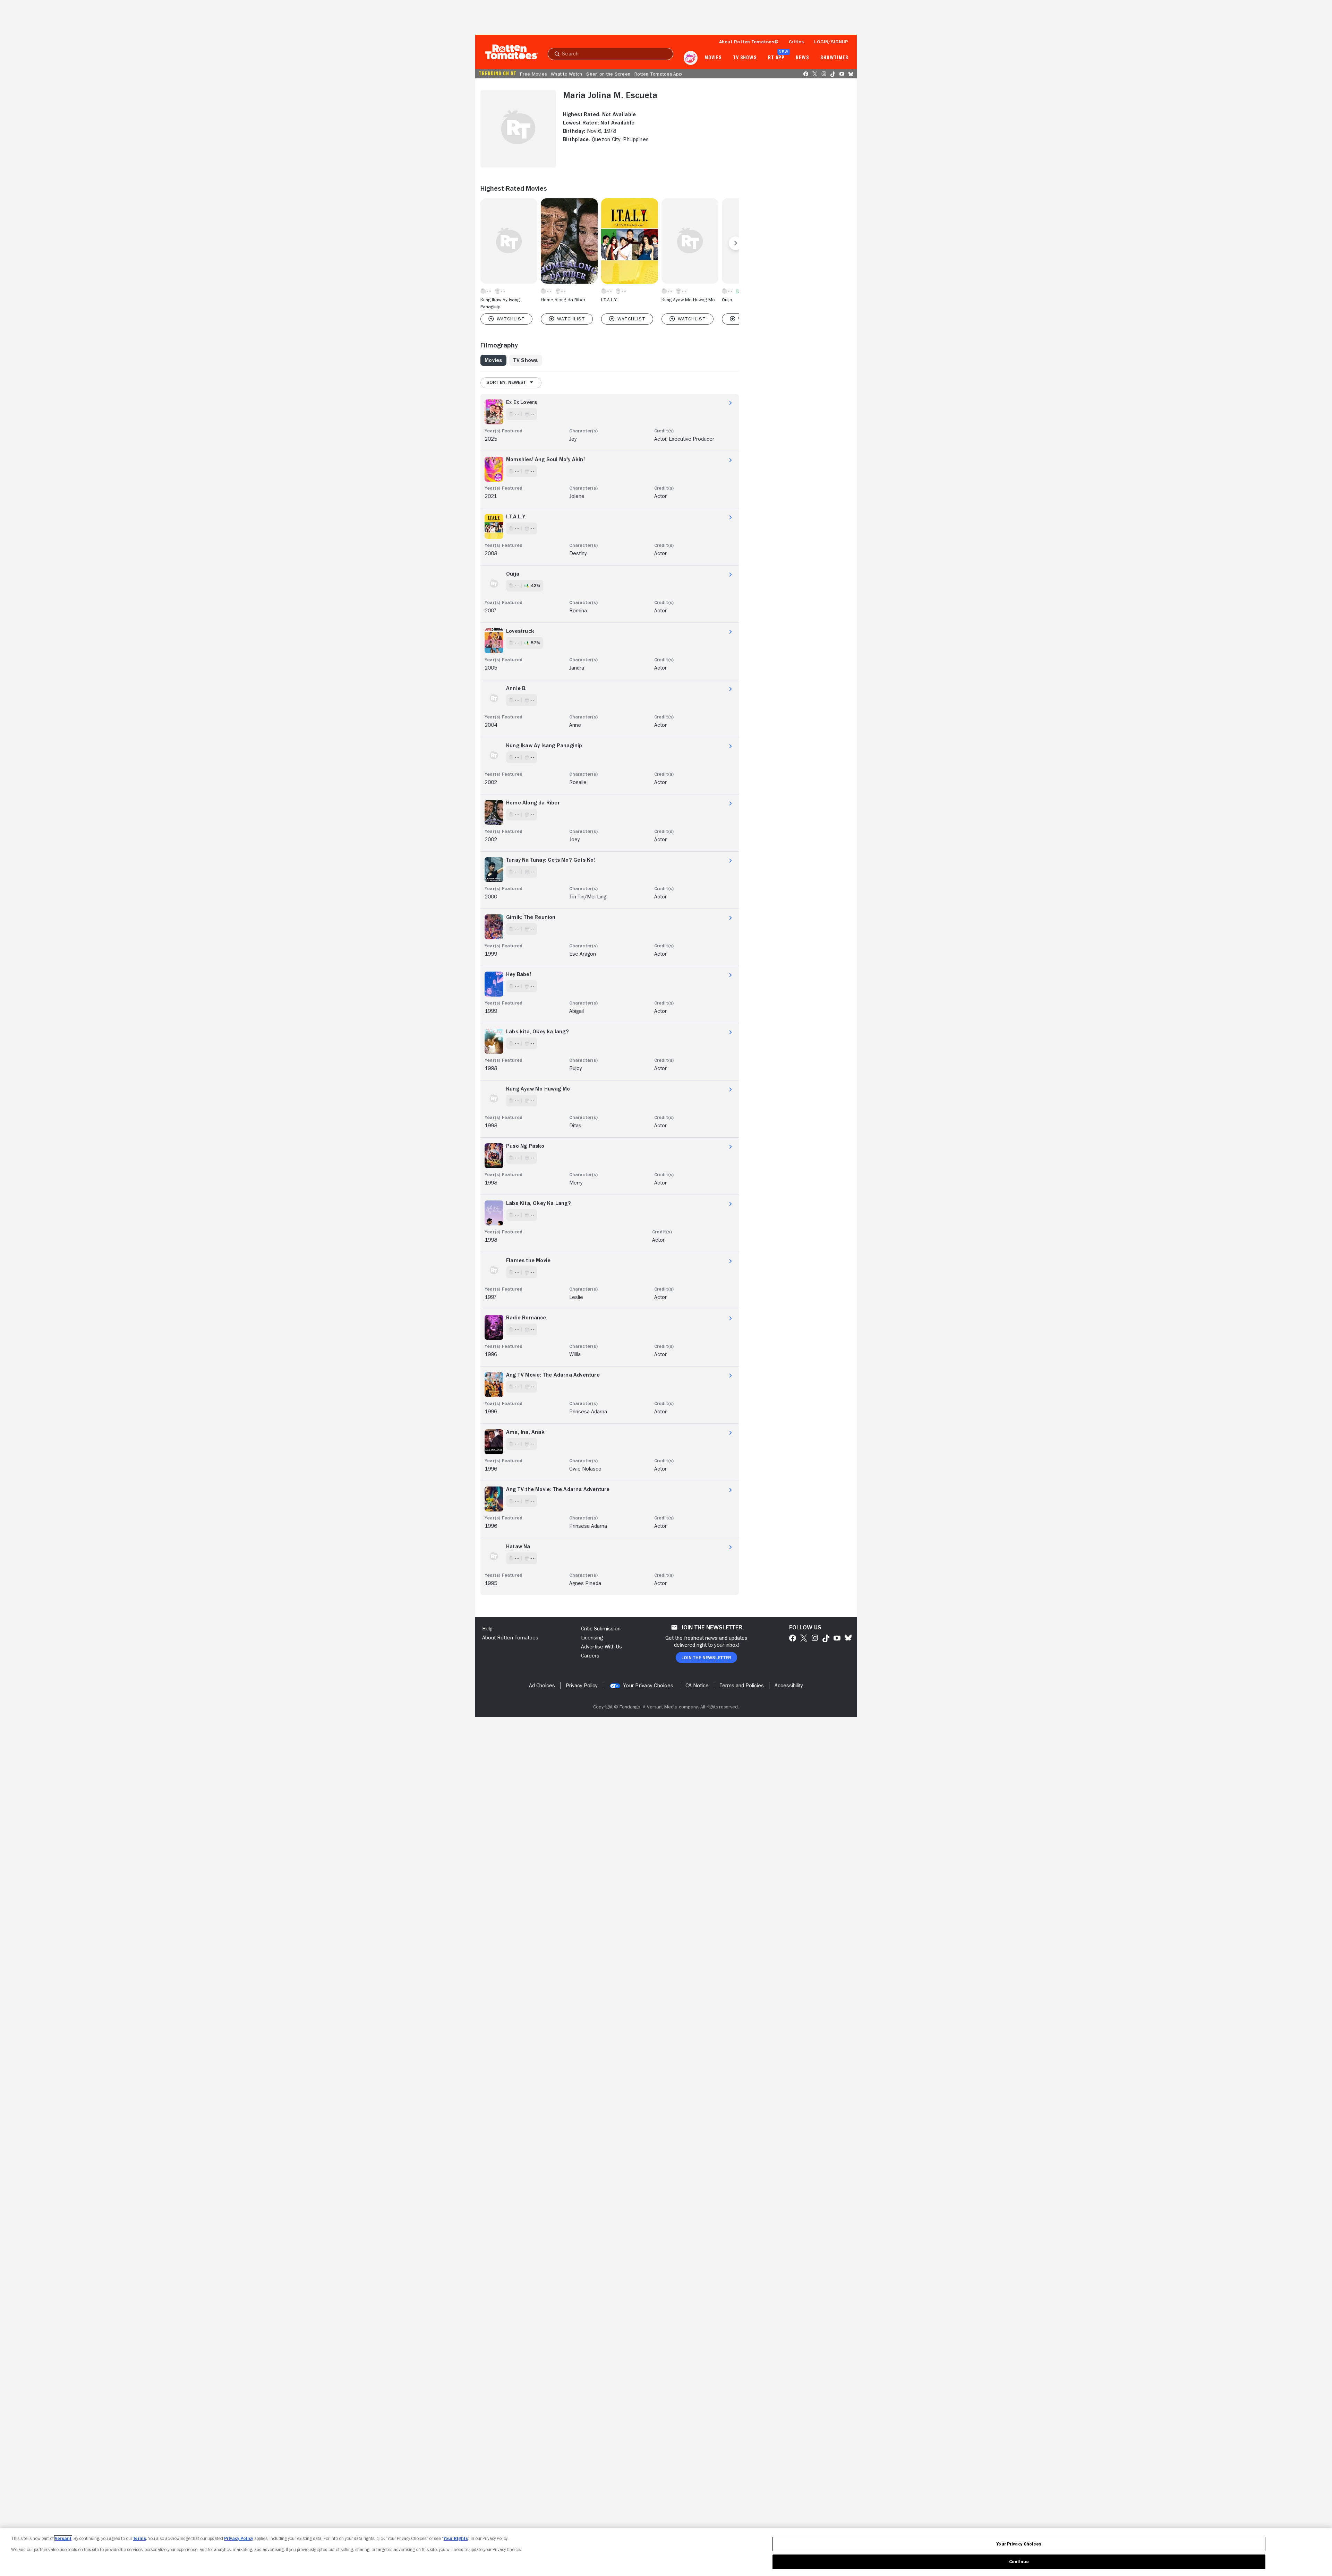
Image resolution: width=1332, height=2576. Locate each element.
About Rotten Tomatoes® (749, 42)
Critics (796, 42)
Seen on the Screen (608, 74)
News (802, 58)
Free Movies (533, 74)
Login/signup (831, 42)
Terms (140, 2538)
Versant (63, 2538)
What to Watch (566, 74)
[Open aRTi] (691, 58)
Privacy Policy (239, 2538)
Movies (713, 58)
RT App (776, 58)
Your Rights (456, 2538)
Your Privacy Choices (648, 1686)
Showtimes (834, 58)
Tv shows (745, 58)
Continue (1019, 2562)
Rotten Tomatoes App (658, 74)
